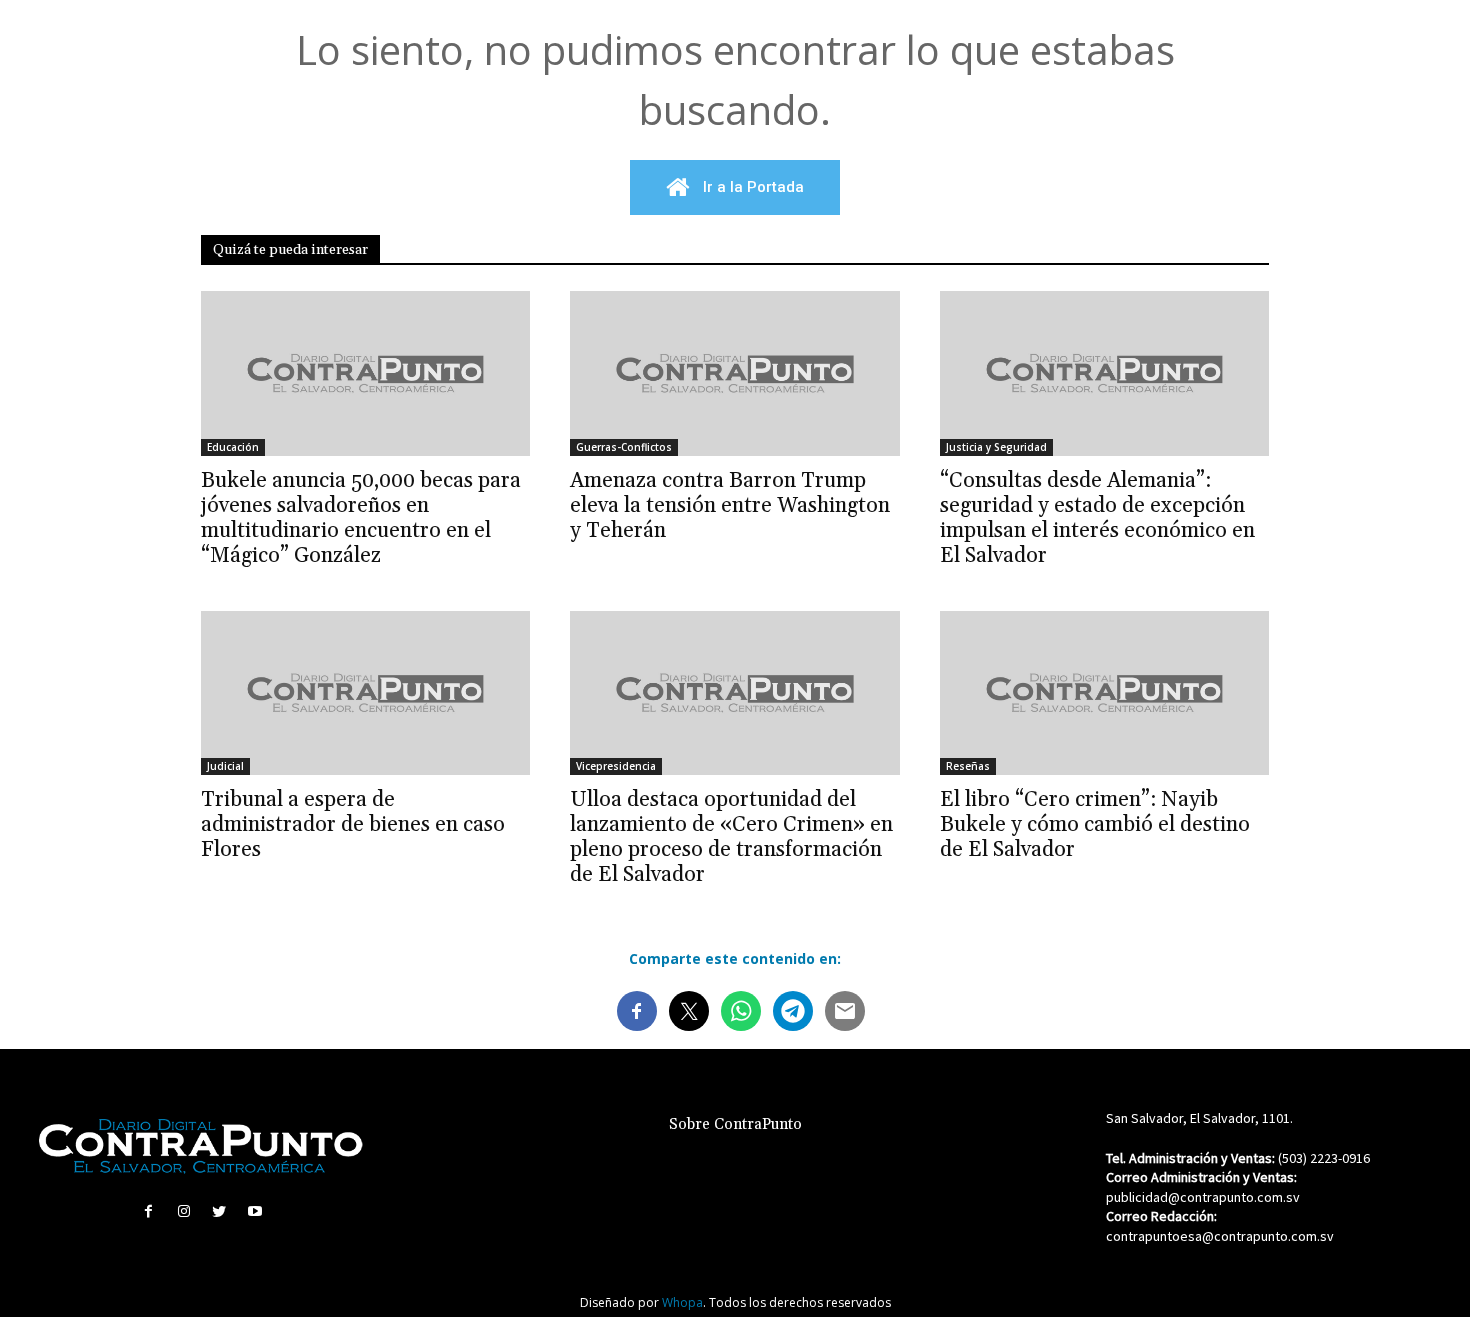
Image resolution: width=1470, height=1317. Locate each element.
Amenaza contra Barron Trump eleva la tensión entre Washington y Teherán (730, 506)
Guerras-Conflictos (624, 447)
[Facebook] (148, 1211)
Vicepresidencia (616, 766)
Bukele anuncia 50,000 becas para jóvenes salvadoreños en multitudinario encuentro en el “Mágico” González (361, 518)
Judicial (225, 766)
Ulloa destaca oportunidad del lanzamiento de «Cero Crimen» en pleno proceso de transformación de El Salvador (731, 837)
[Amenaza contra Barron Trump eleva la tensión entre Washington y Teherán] (734, 373)
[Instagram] (184, 1211)
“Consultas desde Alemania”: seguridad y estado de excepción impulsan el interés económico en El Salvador (1097, 518)
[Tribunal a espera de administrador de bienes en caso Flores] (365, 693)
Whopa (682, 1302)
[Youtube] (254, 1211)
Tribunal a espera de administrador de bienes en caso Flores (353, 825)
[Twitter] (219, 1211)
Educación (233, 447)
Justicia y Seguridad (996, 447)
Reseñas (968, 766)
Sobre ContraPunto (735, 1124)
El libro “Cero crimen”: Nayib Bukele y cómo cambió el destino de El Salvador (1095, 825)
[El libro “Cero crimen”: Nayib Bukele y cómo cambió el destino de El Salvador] (1104, 693)
